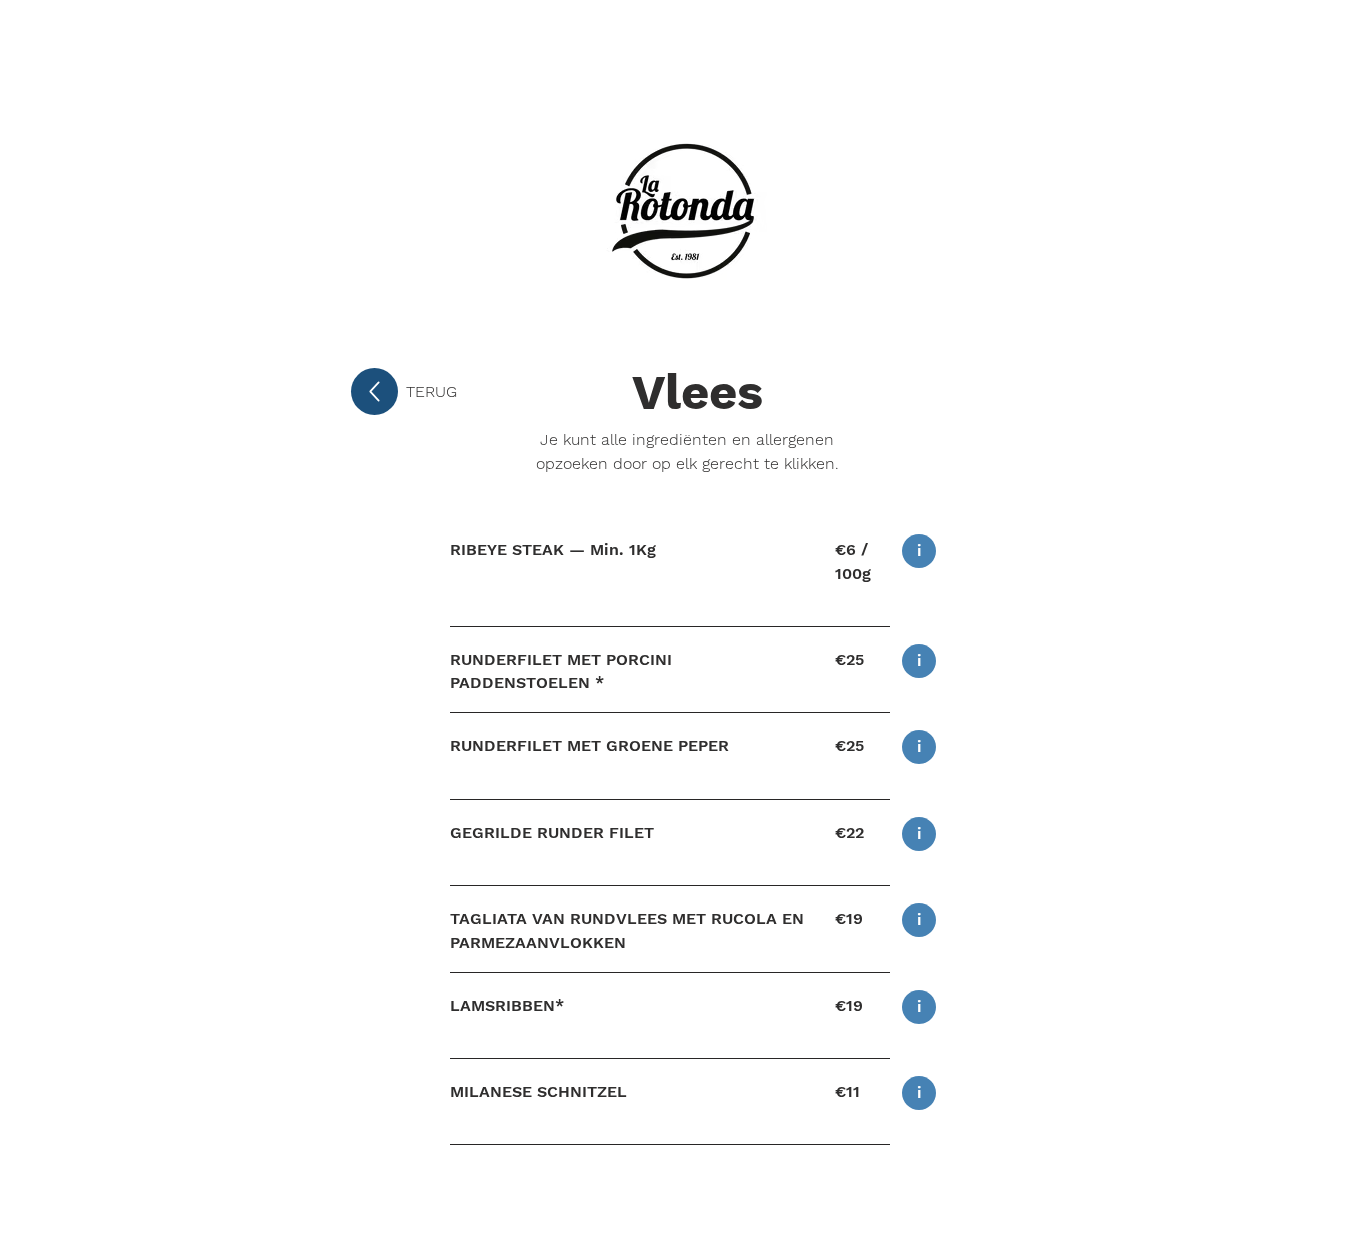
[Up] (374, 391)
